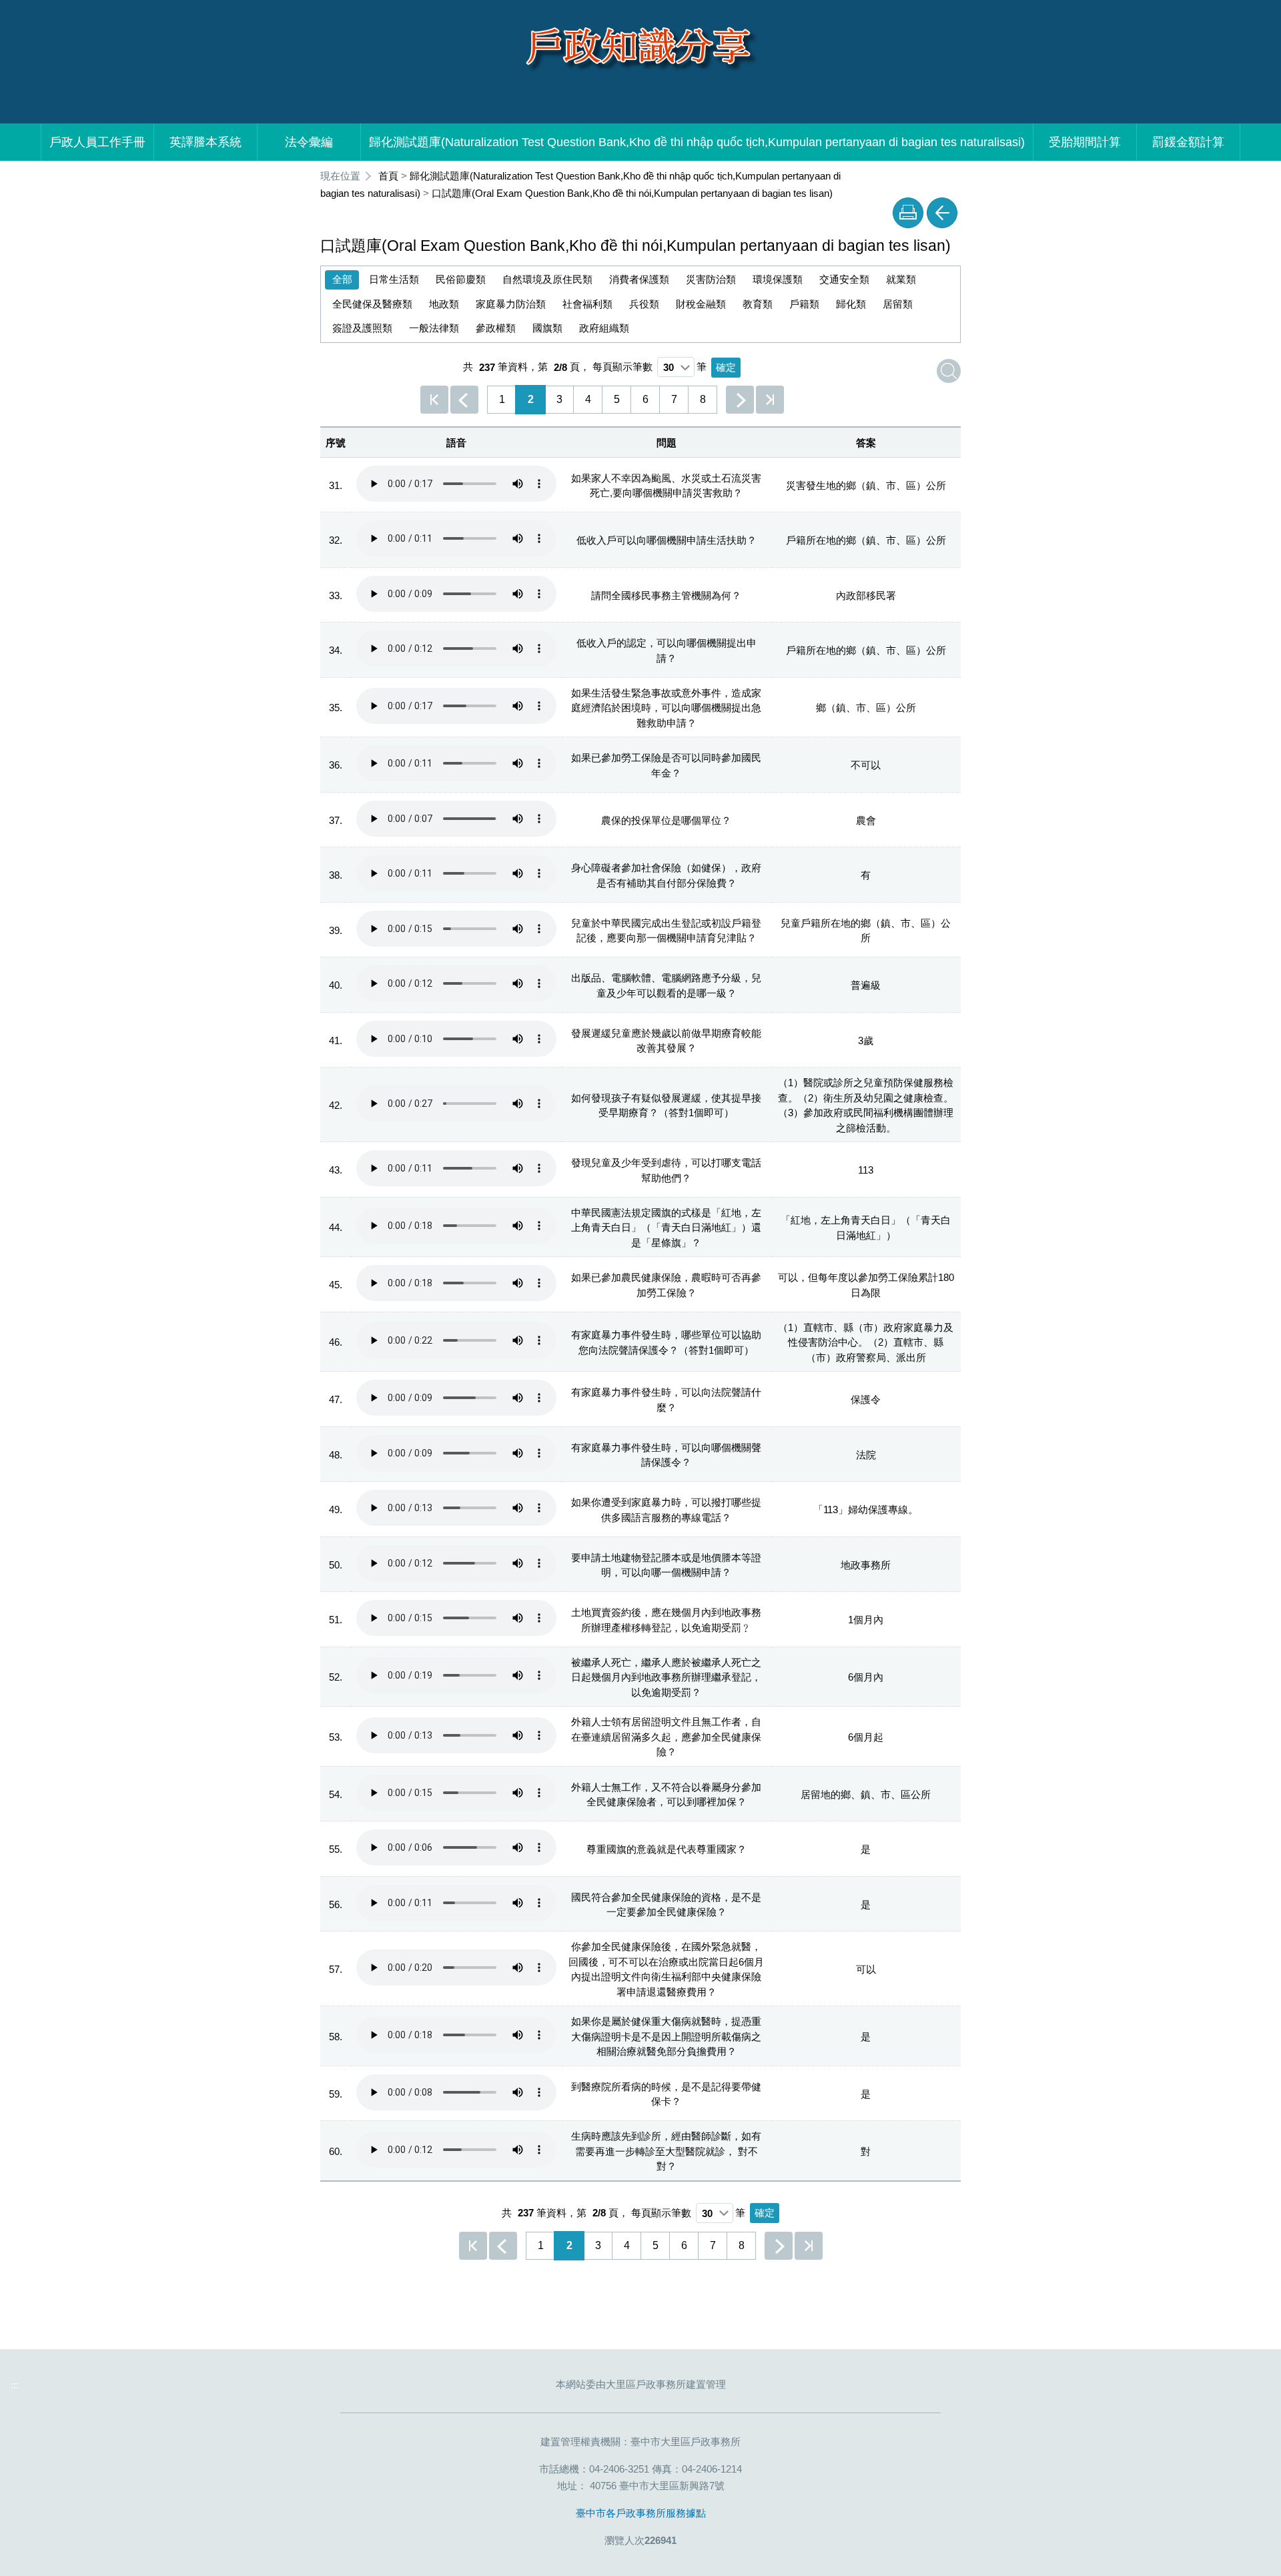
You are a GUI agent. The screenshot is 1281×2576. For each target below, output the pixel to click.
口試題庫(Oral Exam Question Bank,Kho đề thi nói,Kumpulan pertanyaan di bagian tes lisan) (632, 193)
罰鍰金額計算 (1188, 142)
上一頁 (464, 400)
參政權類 (496, 328)
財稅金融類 (701, 304)
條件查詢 (949, 371)
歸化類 (851, 304)
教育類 (758, 304)
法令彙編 (309, 142)
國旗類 (547, 328)
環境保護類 (778, 279)
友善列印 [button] (908, 213)
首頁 (388, 176)
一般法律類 (434, 328)
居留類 (898, 304)
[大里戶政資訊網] (640, 44)
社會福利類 (587, 304)
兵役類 (644, 304)
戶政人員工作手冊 (97, 142)
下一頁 (740, 400)
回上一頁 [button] (942, 213)
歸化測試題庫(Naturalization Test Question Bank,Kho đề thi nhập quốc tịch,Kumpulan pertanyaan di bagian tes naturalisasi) (697, 142)
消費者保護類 (639, 279)
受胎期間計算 (1085, 142)
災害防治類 (711, 279)
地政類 (444, 304)
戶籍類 (804, 304)
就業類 (901, 279)
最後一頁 (770, 400)
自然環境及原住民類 (547, 279)
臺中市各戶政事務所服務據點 (641, 2513)
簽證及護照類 (362, 328)
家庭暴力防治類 (511, 304)
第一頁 (434, 400)
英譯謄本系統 (205, 142)
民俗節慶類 (461, 279)
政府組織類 (604, 328)
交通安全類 (844, 279)
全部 (342, 279)
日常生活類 (394, 279)
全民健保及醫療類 (372, 304)
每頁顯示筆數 (622, 367)
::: (312, 176)
